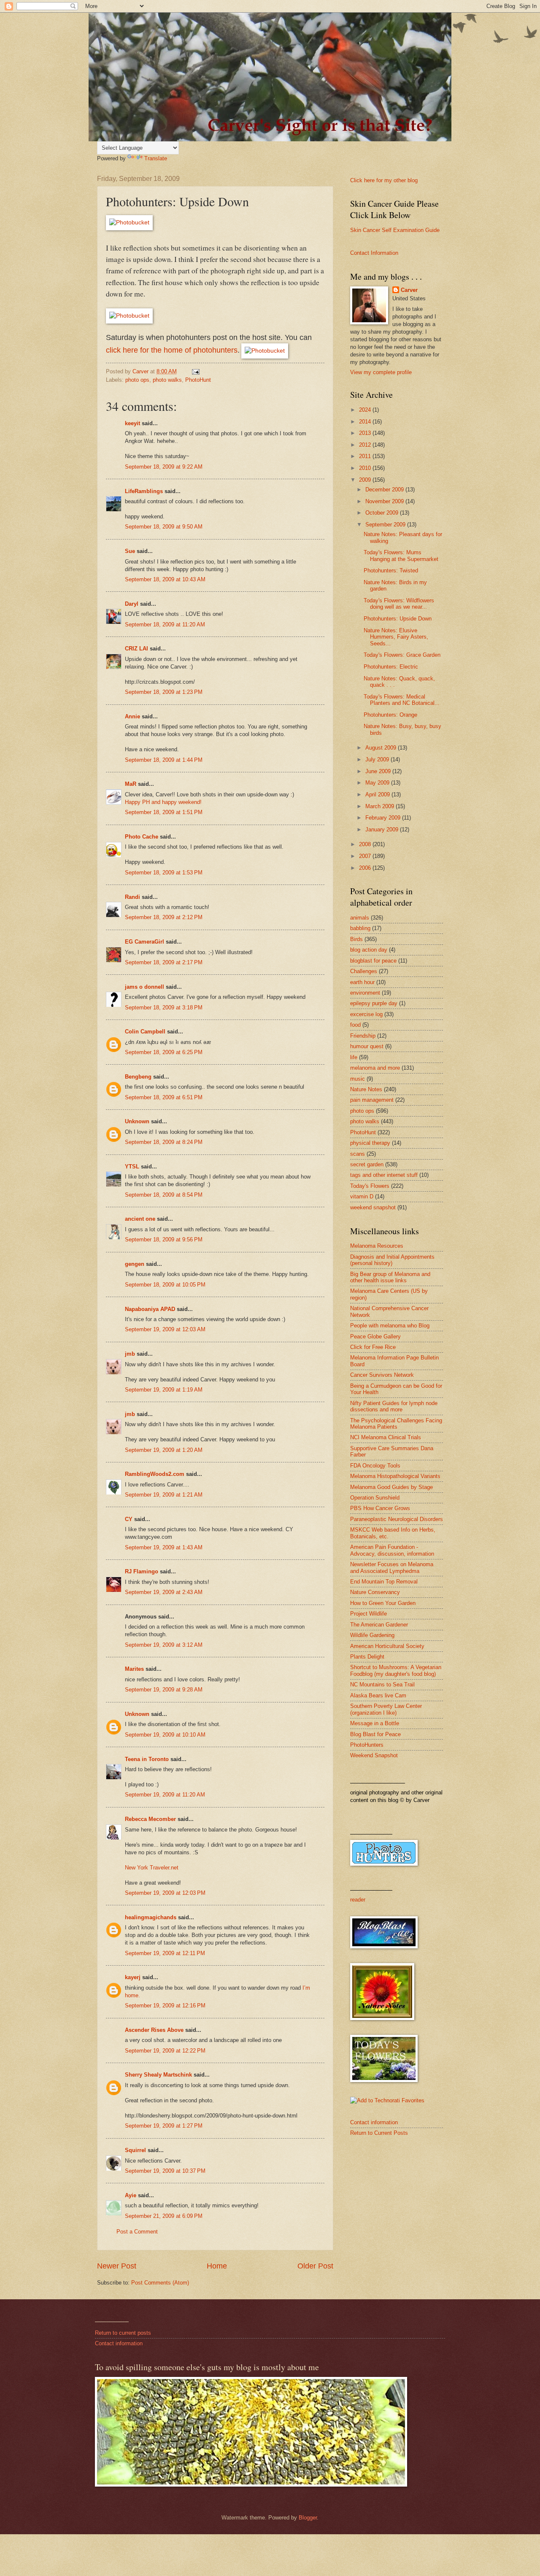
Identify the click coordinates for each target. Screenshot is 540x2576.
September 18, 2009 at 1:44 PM (164, 760)
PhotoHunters (367, 1745)
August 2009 (382, 748)
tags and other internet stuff (384, 1175)
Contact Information (374, 253)
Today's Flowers (370, 1186)
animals (360, 918)
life (354, 1057)
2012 (366, 445)
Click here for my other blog (384, 180)
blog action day (369, 950)
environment (365, 993)
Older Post (315, 2266)
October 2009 (383, 513)
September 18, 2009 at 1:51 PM (164, 812)
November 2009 (385, 501)
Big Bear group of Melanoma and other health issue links (390, 1277)
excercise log (366, 1014)
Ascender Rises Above (154, 2030)
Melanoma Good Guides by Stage (391, 1487)
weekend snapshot (373, 1207)
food (355, 1025)
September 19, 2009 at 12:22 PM (165, 2051)
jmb (130, 1354)
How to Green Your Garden (383, 1603)
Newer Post (117, 2266)
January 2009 (383, 829)
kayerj (133, 1977)
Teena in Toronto (147, 1759)
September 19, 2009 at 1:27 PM (164, 2126)
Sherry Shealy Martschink (158, 2075)
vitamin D (362, 1196)
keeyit (132, 423)
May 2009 (378, 783)
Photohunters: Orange (390, 715)
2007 (366, 856)
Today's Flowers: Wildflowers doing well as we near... (399, 604)
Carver (409, 290)
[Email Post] (195, 371)
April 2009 (378, 794)
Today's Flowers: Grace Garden (402, 655)
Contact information (374, 2122)
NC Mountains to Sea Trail (382, 1685)
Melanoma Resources (377, 1246)
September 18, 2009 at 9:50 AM (164, 527)
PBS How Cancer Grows (380, 1508)
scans (358, 1154)
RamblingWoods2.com (155, 1474)
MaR (131, 784)
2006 (366, 868)
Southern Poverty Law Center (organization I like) (386, 1709)
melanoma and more (375, 1068)
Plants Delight (367, 1657)
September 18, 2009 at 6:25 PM (164, 1052)
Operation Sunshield (375, 1498)
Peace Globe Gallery (375, 1337)
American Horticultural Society (387, 1646)
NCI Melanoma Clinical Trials (386, 1437)
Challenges (364, 971)
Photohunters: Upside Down (398, 619)
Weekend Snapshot (374, 1755)
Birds (356, 939)
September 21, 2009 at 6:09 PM (164, 2216)
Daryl (132, 604)
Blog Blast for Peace (375, 1734)
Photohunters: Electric (391, 667)
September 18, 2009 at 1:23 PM (164, 692)
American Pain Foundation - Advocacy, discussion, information (392, 1550)
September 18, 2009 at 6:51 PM (164, 1097)
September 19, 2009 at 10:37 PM (165, 2171)
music (358, 1079)
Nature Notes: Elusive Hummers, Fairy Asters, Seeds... (396, 637)
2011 (366, 456)
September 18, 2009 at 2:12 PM (164, 917)
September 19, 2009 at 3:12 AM (164, 1645)
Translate (156, 158)
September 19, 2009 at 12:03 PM (165, 1893)
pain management (372, 1100)
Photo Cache (142, 837)
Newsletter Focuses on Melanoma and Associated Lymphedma (392, 1567)
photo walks (167, 380)
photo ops (137, 380)
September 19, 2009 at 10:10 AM (165, 1735)
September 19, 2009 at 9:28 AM (164, 1690)
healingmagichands (151, 1917)
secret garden (367, 1164)
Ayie (131, 2195)
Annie (132, 716)
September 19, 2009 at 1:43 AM (164, 1547)
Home (217, 2266)
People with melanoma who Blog (390, 1326)
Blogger (308, 2518)
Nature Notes (366, 1089)
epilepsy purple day (374, 1003)
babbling (360, 928)
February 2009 (384, 818)
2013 (366, 433)
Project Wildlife (369, 1614)
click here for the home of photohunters (172, 350)
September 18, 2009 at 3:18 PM (164, 1007)
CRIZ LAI (136, 649)
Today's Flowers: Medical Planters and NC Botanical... (402, 700)
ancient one (140, 1219)
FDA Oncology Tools (375, 1466)
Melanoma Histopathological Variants (395, 1476)
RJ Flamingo (142, 1571)
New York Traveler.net (152, 1868)
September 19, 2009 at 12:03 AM (165, 1329)
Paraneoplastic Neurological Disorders (397, 1519)
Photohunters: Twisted (391, 570)
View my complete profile (381, 372)
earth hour (362, 982)
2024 (366, 410)
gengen (135, 1264)
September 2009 (386, 525)
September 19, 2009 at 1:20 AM (164, 1450)
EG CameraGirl (144, 942)
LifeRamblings (144, 491)
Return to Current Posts (379, 2133)
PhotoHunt (198, 380)
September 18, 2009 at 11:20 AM (165, 624)
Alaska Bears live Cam (378, 1695)
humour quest (367, 1046)
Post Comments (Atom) (160, 2283)
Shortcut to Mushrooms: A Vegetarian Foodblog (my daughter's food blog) (396, 1670)
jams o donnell (144, 987)
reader (358, 1900)
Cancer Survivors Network (382, 1375)
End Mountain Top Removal (384, 1582)
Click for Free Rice (373, 1347)
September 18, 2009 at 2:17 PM (164, 962)
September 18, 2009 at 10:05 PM (165, 1285)
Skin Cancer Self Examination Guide (395, 230)
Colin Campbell (145, 1032)
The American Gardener (379, 1625)
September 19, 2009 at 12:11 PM (165, 1953)
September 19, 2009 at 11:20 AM (165, 1795)
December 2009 (385, 490)
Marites (134, 1669)
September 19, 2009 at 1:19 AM (164, 1390)
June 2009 (379, 771)
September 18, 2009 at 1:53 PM (164, 873)
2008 (366, 844)
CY (129, 1519)
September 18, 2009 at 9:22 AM (164, 467)
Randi (132, 897)
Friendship (363, 1036)
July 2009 (378, 759)
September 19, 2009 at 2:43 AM (164, 1592)
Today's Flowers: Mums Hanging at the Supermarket (401, 556)
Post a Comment (137, 2232)
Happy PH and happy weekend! (163, 802)
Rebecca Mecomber (150, 1819)
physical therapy (370, 1143)
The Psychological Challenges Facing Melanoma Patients (396, 1424)
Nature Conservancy (375, 1592)
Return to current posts (123, 2333)
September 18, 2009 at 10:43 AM (165, 579)
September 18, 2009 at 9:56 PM (164, 1239)
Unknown (137, 1121)
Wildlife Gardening (372, 1635)
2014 (366, 422)
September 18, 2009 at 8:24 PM (164, 1142)
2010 (366, 468)
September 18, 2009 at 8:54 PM (164, 1195)
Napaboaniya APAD (150, 1309)
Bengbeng (138, 1077)
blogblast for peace (373, 961)
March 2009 (381, 806)
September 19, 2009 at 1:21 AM (164, 1495)
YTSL (132, 1167)
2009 (366, 480)
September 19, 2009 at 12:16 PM (165, 2006)
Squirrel (135, 2150)
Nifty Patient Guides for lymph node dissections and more (394, 1406)
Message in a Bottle (375, 1723)
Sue (130, 551)
